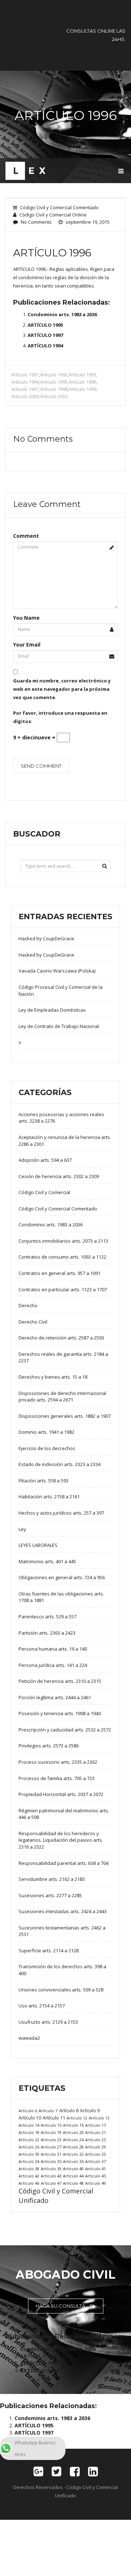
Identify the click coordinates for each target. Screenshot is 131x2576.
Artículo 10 (30, 2118)
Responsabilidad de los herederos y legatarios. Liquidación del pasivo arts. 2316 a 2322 (61, 1840)
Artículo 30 (29, 2154)
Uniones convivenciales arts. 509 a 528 (61, 1990)
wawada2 (29, 2038)
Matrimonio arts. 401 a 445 (47, 1561)
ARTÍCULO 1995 (45, 325)
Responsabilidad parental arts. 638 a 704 (63, 1863)
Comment (26, 536)
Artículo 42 (29, 2176)
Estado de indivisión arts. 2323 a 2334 (59, 1464)
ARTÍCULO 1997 (45, 335)
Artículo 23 (51, 2140)
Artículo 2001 (54, 396)
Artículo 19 (51, 2132)
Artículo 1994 (25, 382)
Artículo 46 (29, 2183)
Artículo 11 (54, 2118)
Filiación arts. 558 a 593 (43, 1481)
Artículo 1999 (83, 389)
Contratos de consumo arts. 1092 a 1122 (62, 1257)
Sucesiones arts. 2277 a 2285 (50, 1895)
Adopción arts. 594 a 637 (45, 1160)
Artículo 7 (48, 2111)
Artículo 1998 (54, 389)
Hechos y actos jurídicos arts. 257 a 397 (61, 1513)
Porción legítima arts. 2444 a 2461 (55, 1697)
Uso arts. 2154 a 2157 (42, 2006)
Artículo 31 (51, 2154)
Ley (22, 1529)
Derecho (28, 1305)
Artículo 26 (29, 2147)
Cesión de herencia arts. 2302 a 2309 (59, 1176)
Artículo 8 (69, 2110)
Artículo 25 (96, 2140)
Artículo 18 (29, 2132)
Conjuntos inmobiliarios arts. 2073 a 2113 (63, 1241)
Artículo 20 (73, 2132)
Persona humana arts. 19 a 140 (53, 1649)
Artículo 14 (29, 2125)
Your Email (27, 645)
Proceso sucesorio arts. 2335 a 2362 (58, 1762)
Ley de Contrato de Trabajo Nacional (59, 1026)
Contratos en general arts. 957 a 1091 (59, 1273)
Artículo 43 (51, 2176)
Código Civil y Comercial (44, 1192)
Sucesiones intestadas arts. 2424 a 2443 (63, 1911)
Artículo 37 (96, 2161)
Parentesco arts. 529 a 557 (47, 1617)
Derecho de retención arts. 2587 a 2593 (61, 1338)
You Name (26, 618)
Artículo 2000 (25, 396)
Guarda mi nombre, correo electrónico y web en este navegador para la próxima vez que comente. (62, 689)
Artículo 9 (90, 2111)
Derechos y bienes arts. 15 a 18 (53, 1377)
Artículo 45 (96, 2176)
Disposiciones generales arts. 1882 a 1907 (65, 1416)
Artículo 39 (51, 2169)
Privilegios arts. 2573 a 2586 (49, 1746)
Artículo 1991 (25, 375)
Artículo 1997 (25, 389)
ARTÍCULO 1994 (45, 346)
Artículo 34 (29, 2161)
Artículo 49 (96, 2183)
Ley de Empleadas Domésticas (52, 1010)
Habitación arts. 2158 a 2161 (49, 1497)
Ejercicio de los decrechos (47, 1448)
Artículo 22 (29, 2140)
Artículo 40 (73, 2169)
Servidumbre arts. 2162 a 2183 (52, 1879)
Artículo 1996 (83, 382)
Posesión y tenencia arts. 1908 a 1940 (60, 1713)
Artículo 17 (96, 2125)
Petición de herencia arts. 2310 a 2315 (60, 1681)
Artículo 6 (28, 2111)
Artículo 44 (73, 2176)
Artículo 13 (99, 2118)
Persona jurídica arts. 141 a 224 (53, 1665)
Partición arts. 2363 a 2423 (47, 1633)
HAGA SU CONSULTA (61, 2306)
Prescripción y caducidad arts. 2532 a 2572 (65, 1730)
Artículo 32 (73, 2154)
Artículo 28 (73, 2147)
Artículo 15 (51, 2125)
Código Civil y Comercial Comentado (59, 207)
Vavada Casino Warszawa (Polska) (57, 971)
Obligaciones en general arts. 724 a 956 (62, 1577)
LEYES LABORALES (38, 1545)
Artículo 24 (73, 2140)
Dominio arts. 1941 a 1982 (46, 1432)
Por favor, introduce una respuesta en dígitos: (60, 717)
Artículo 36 (73, 2161)
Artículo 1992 (54, 375)
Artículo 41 (96, 2169)
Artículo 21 (96, 2132)
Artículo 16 (73, 2125)
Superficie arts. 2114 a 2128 (49, 1950)
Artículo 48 (73, 2183)
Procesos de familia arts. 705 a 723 (57, 1778)
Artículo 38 (29, 2169)
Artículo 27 (51, 2147)
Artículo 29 (96, 2147)
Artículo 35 (51, 2161)
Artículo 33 (96, 2154)
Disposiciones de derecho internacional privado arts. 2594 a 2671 (62, 1397)
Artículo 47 (51, 2183)
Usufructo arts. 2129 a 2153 (48, 2022)
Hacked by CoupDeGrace (46, 938)
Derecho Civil (33, 1322)
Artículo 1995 (54, 382)
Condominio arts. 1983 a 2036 (62, 314)
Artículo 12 (77, 2118)
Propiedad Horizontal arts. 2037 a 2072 (61, 1794)
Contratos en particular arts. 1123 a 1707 (63, 1289)
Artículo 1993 (83, 375)
